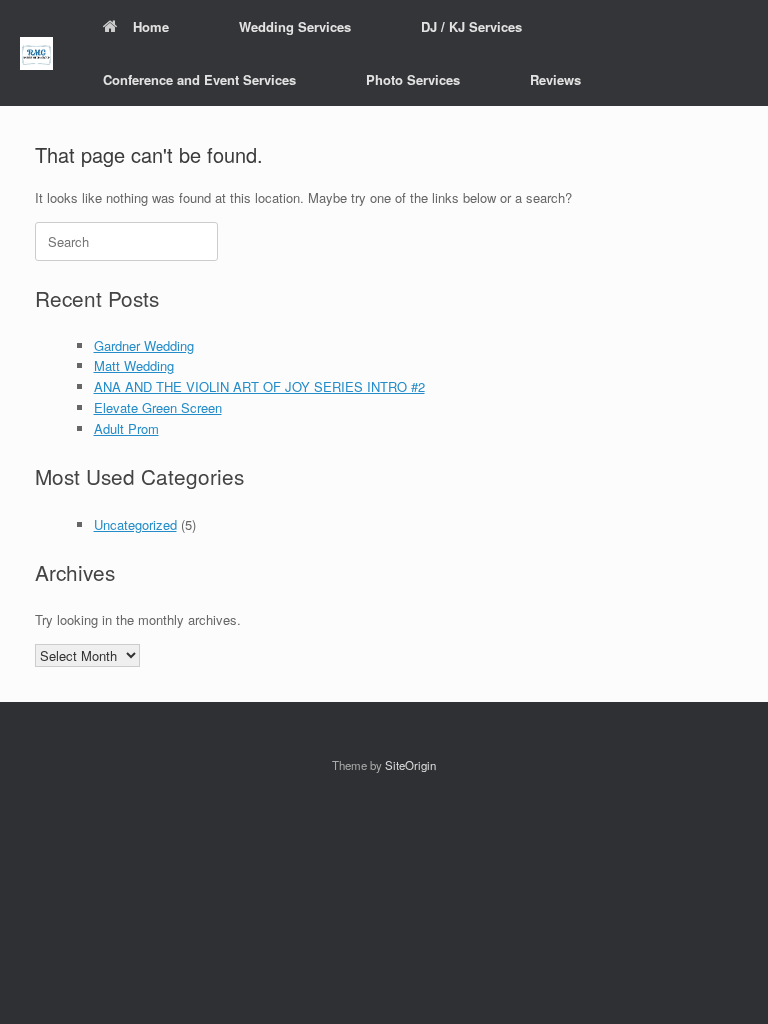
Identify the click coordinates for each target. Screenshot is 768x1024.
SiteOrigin (410, 765)
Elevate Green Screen (158, 407)
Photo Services (413, 79)
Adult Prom (126, 428)
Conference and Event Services (199, 79)
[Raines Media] (36, 53)
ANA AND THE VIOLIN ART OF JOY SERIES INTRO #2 (259, 386)
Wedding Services (295, 26)
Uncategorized (135, 524)
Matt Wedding (134, 365)
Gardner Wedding (144, 345)
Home (151, 26)
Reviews (555, 79)
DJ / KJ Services (471, 26)
